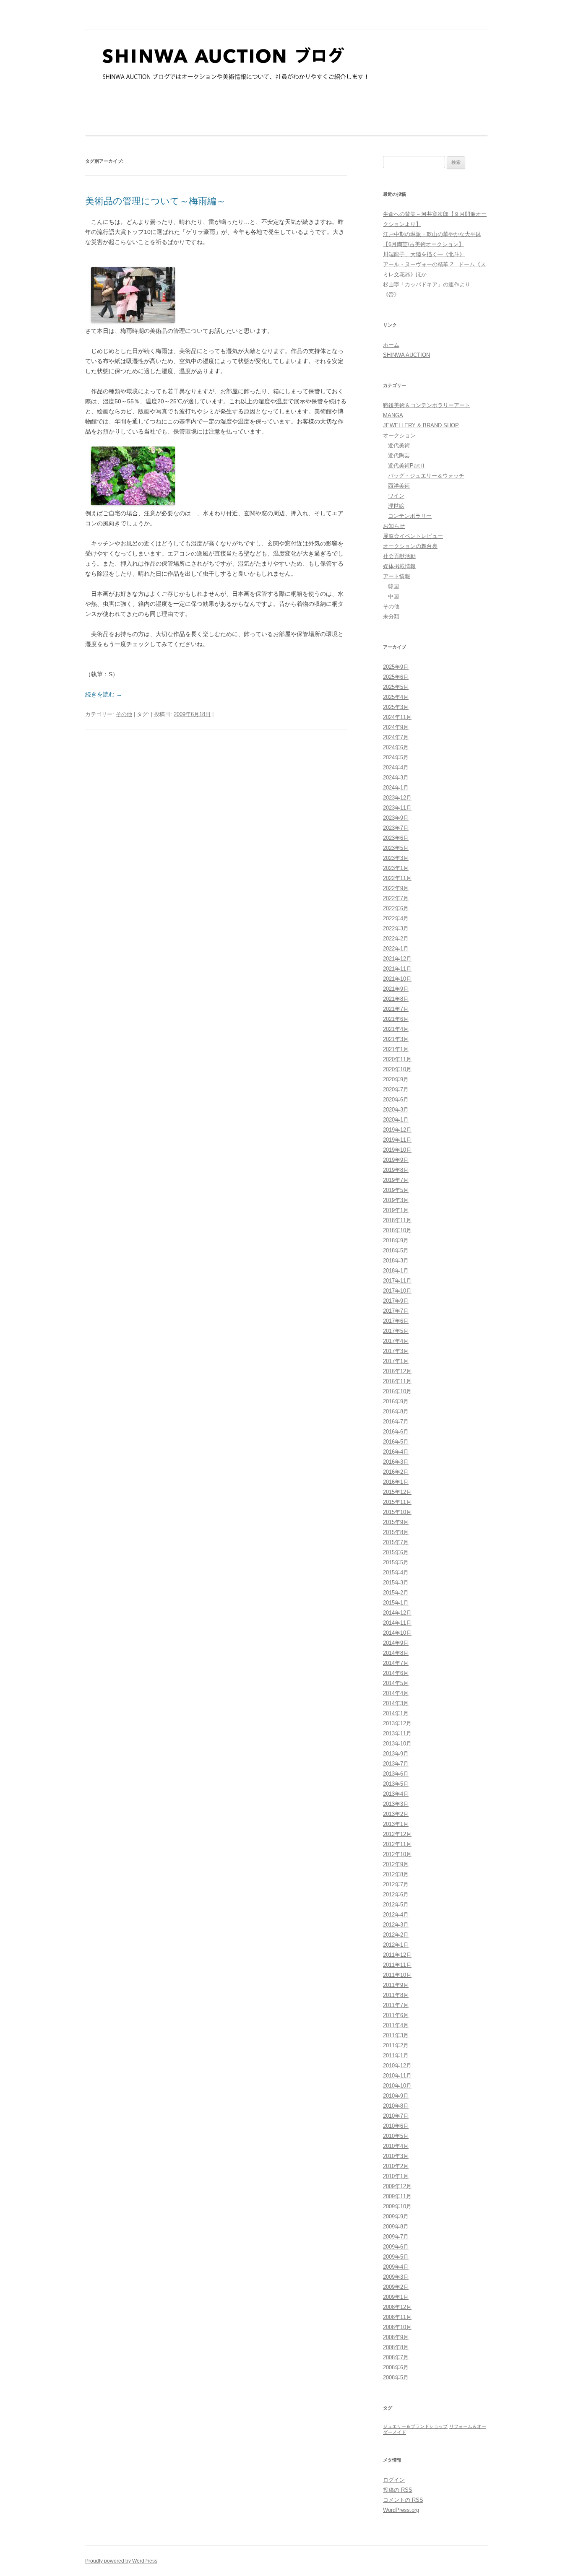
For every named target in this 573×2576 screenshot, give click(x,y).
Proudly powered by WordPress (121, 2561)
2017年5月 (396, 1331)
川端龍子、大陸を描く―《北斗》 (424, 254)
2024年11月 (397, 717)
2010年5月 (396, 2136)
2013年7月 (396, 1764)
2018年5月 (396, 1250)
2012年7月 (396, 1884)
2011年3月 (396, 2035)
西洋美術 (399, 486)
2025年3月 (396, 707)
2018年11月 (397, 1220)
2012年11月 (397, 1844)
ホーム (391, 345)
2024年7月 (396, 737)
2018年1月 (396, 1271)
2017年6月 (396, 1321)
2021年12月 (397, 959)
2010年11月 (397, 2076)
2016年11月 (397, 1381)
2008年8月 (396, 2347)
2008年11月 (397, 2317)
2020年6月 (396, 1100)
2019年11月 (397, 1140)
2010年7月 (396, 2116)
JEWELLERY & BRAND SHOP (421, 425)
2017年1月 (396, 1361)
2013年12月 (397, 1723)
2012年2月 (396, 1935)
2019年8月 (396, 1170)
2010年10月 (397, 2086)
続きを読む (104, 694)
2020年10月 (397, 1069)
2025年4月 (396, 697)
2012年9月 (396, 1864)
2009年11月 (397, 2196)
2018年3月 (396, 1261)
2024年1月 (396, 788)
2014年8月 (396, 1653)
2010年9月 (396, 2096)
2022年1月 (396, 949)
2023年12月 (397, 798)
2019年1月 (396, 1210)
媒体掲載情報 (399, 566)
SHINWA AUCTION (406, 355)
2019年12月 (397, 1130)
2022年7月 (396, 898)
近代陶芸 (399, 456)
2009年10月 (397, 2206)
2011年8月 (396, 1995)
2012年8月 (396, 1874)
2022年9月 (396, 888)
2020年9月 (396, 1079)
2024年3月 (396, 778)
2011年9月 (396, 1985)
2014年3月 (396, 1703)
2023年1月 (396, 868)
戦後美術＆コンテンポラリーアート (427, 405)
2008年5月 (396, 2377)
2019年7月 (396, 1180)
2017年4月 (396, 1341)
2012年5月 (396, 1905)
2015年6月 (396, 1552)
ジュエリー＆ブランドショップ (415, 2426)
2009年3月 (396, 2277)
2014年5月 (396, 1683)
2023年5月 (396, 848)
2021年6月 (396, 1019)
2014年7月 (396, 1663)
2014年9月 (396, 1643)
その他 (124, 714)
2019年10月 (397, 1150)
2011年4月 (396, 2025)
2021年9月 (396, 989)
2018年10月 (397, 1230)
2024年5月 (396, 757)
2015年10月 (397, 1512)
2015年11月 (397, 1502)
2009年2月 (396, 2287)
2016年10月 (397, 1391)
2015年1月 (396, 1603)
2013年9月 (396, 1754)
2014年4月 (396, 1693)
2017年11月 (397, 1281)
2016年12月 (397, 1371)
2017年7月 (396, 1311)
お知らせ (394, 526)
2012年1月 (396, 1945)
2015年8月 (396, 1532)
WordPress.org (401, 2510)
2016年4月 (396, 1452)
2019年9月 (396, 1160)
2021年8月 (396, 999)
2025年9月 (396, 667)
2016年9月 (396, 1401)
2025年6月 (396, 677)
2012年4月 (396, 1915)
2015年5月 (396, 1562)
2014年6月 (396, 1673)
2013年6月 (396, 1774)
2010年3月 (396, 2156)
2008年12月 (397, 2307)
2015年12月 (397, 1492)
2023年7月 (396, 828)
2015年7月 (396, 1542)
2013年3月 (396, 1804)
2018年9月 (396, 1240)
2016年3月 (396, 1462)
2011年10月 (397, 1975)
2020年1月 (396, 1120)
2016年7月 (396, 1422)
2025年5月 (396, 687)
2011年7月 (396, 2005)
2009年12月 (397, 2186)
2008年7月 (396, 2357)
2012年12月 (397, 1834)
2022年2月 (396, 939)
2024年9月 (396, 727)
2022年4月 (396, 918)
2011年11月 (397, 1965)
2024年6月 (396, 747)
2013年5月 (396, 1784)
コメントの (403, 2500)
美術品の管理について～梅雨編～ (155, 201)
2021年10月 (397, 979)
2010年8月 (396, 2106)
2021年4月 (396, 1029)
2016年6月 (396, 1432)
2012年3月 (396, 1925)
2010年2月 (396, 2166)
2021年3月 (396, 1039)
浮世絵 (396, 506)
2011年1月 (396, 2055)
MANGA (393, 415)
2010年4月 (396, 2146)
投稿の (398, 2490)
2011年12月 (397, 1955)
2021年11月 (397, 969)
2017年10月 (397, 1291)
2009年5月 (396, 2257)
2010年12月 (397, 2066)
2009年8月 (396, 2227)
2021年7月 (396, 1009)
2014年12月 (397, 1613)
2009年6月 (396, 2247)
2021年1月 (396, 1049)
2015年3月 (396, 1583)
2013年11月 (397, 1733)
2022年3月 (396, 928)
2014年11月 (397, 1623)
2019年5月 (396, 1190)
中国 (393, 596)
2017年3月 (396, 1351)
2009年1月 (396, 2297)
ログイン (394, 2480)
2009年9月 (396, 2216)
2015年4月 (396, 1572)
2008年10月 (397, 2327)
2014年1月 (396, 1713)
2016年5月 (396, 1442)
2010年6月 (396, 2126)
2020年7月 (396, 1089)
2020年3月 (396, 1110)
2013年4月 (396, 1794)
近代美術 (399, 445)
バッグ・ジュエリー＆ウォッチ (426, 476)
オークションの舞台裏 (410, 546)
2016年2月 (396, 1472)
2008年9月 (396, 2337)
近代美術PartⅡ (407, 466)
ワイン (396, 496)
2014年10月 (397, 1633)
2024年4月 (396, 767)
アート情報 (397, 576)
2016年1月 (396, 1482)
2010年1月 (396, 2176)
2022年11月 (397, 878)
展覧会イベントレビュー (413, 536)
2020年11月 (397, 1059)
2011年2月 (396, 2045)
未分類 (391, 617)
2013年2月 (396, 1814)
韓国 (393, 586)
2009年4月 (396, 2267)
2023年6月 (396, 838)
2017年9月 (396, 1301)
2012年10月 (397, 1854)
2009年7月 (396, 2237)
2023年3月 (396, 858)
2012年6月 (396, 1894)
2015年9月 (396, 1522)
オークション (399, 435)
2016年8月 (396, 1411)
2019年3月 (396, 1200)
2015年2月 (396, 1593)
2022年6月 (396, 908)
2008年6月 (396, 2367)
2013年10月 (397, 1744)
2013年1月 (396, 1824)
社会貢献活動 (399, 556)
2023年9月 (396, 818)
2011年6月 (396, 2015)
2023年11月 (397, 808)
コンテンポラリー (410, 516)
